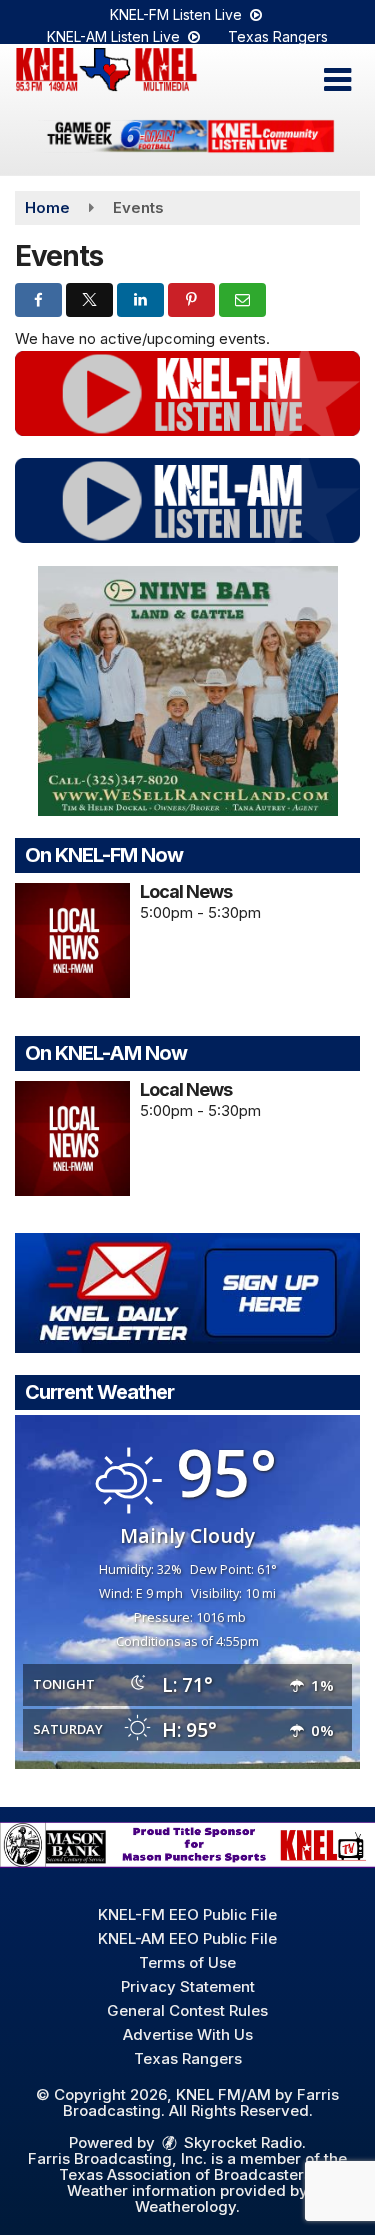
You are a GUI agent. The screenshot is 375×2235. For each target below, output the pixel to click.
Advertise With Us (188, 2034)
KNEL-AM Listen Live (115, 36)
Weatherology (185, 2206)
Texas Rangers (278, 36)
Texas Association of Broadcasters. (187, 2174)
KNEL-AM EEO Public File (187, 1938)
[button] (337, 80)
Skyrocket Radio (241, 2142)
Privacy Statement (188, 1986)
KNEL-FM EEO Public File (187, 1914)
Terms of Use (187, 1962)
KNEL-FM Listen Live (178, 14)
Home (47, 207)
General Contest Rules (187, 2010)
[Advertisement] (187, 139)
